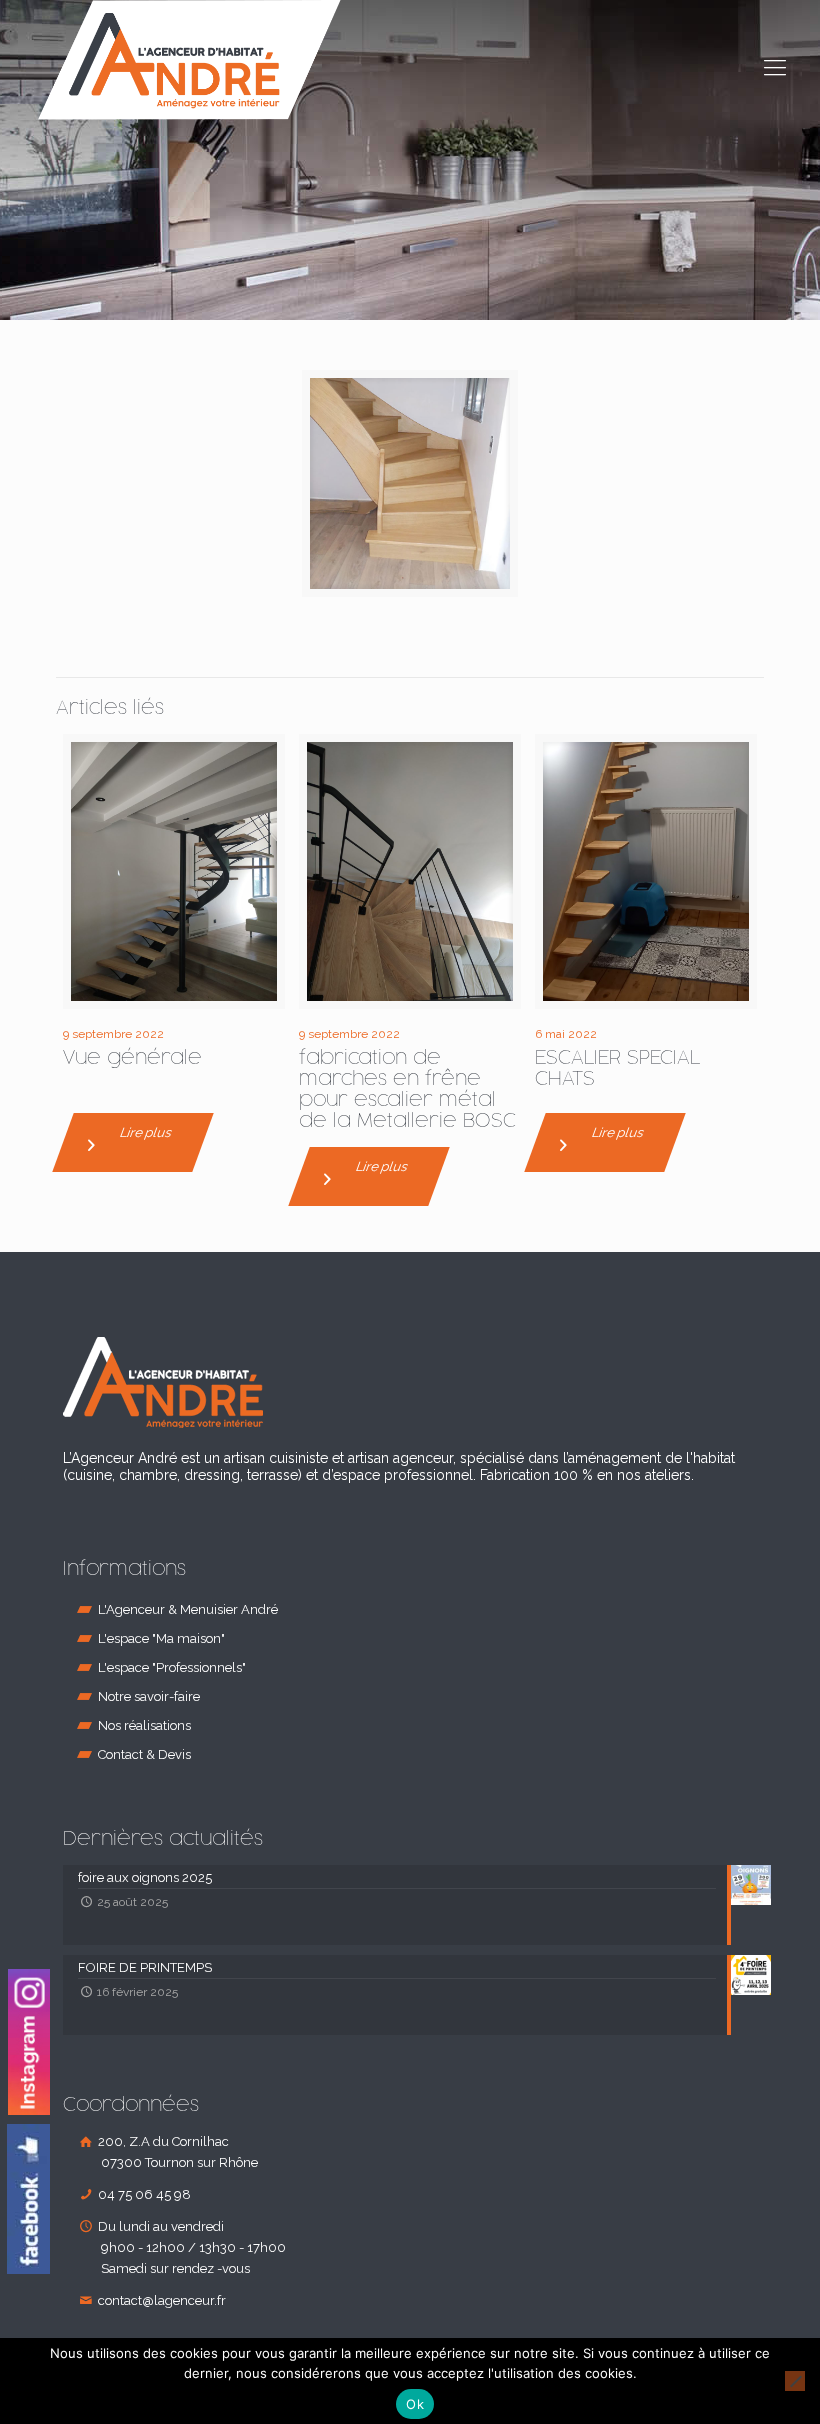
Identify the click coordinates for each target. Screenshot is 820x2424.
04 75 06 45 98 (143, 2194)
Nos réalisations (144, 1725)
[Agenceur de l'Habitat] (189, 60)
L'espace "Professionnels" (172, 1667)
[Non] (795, 2381)
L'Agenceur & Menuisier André (188, 1609)
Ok (415, 2404)
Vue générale (132, 1058)
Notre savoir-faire (149, 1696)
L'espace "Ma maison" (161, 1638)
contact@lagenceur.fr (160, 2300)
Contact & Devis (144, 1754)
